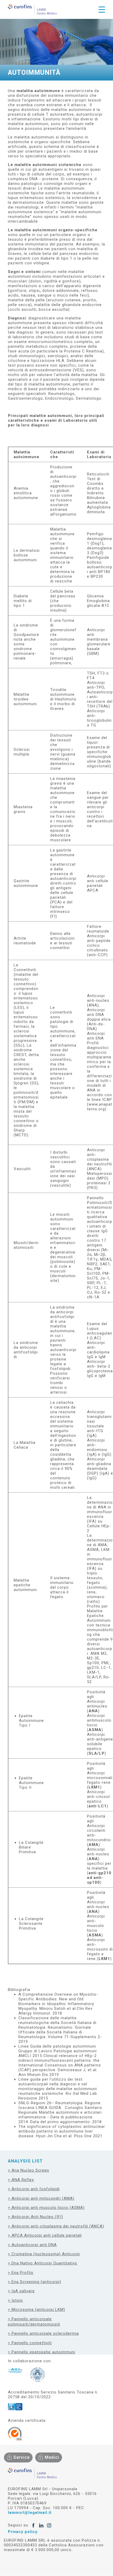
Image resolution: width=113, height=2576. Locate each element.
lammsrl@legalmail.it (30, 2513)
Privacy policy (23, 2532)
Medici (52, 2457)
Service (22, 2457)
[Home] (32, 9)
